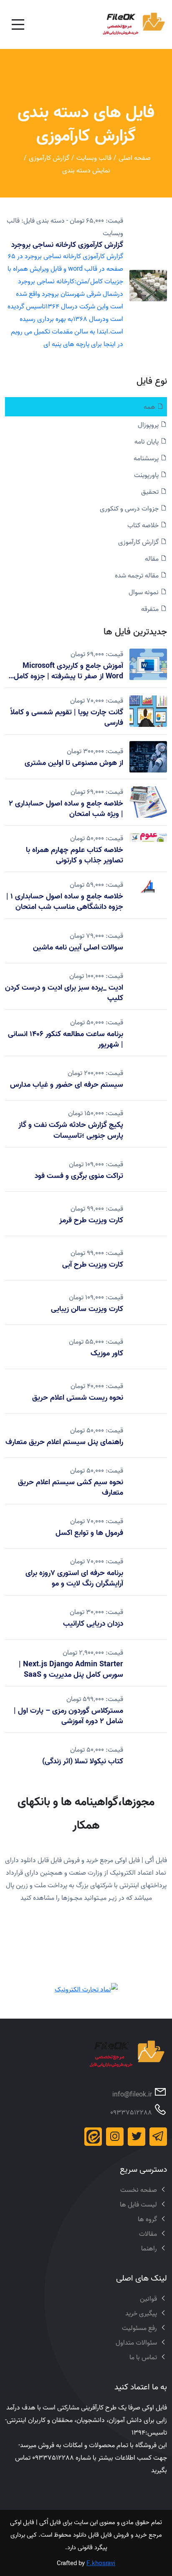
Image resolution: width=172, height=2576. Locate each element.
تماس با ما (143, 2357)
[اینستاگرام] (115, 2137)
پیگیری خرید (141, 2313)
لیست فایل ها (138, 2204)
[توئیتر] (137, 2137)
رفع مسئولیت (139, 2328)
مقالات (148, 2234)
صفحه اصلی (135, 158)
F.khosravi (101, 2563)
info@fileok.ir (132, 2094)
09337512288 (131, 2112)
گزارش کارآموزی (49, 158)
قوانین (148, 2299)
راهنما (149, 2248)
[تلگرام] (158, 2137)
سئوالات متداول (136, 2343)
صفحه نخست (139, 2190)
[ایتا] (93, 2137)
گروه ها (147, 2219)
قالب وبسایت (94, 158)
